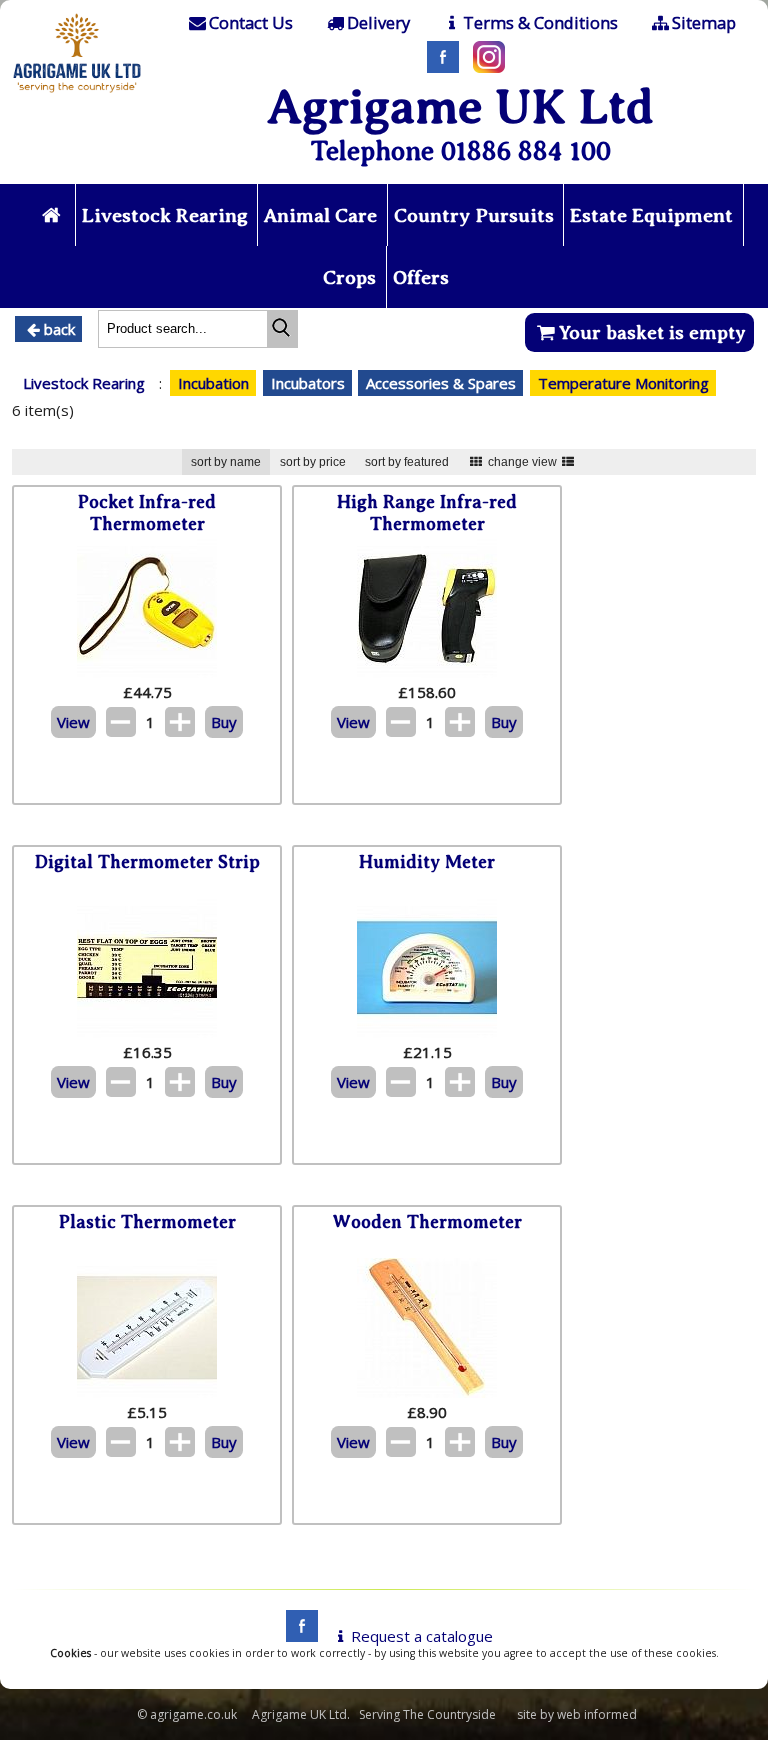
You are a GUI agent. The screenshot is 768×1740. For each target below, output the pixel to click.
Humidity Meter (427, 862)
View (73, 722)
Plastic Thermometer (147, 1222)
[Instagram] (484, 67)
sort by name (226, 462)
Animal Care (320, 215)
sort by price (313, 462)
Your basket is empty (652, 332)
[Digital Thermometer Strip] (147, 1032)
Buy (224, 722)
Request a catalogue (422, 1636)
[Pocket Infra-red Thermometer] (147, 672)
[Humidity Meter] (427, 1032)
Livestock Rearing (165, 215)
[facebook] (297, 1636)
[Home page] (77, 95)
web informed (597, 1714)
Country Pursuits (474, 215)
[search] (282, 329)
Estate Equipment (651, 215)
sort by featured (407, 462)
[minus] (121, 722)
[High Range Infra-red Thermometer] (427, 672)
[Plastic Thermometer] (147, 1392)
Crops (349, 277)
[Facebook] (438, 67)
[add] (180, 722)
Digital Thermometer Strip (147, 862)
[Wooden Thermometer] (427, 1392)
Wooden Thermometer (427, 1222)
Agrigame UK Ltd (460, 106)
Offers (421, 277)
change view (522, 462)
